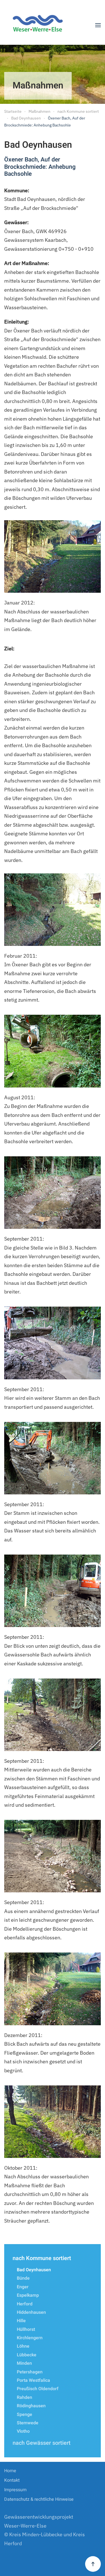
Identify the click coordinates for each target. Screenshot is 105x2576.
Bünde (23, 2278)
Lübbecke (27, 2355)
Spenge (25, 2415)
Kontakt (12, 2480)
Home (10, 2471)
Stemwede (28, 2423)
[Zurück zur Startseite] (40, 25)
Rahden (25, 2397)
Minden (24, 2363)
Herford (25, 2304)
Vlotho (23, 2431)
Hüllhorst (26, 2329)
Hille (21, 2321)
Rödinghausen (31, 2406)
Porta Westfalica (33, 2380)
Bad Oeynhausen (34, 2270)
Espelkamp (28, 2295)
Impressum (15, 2490)
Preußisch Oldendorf (38, 2389)
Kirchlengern (30, 2338)
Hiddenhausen (31, 2312)
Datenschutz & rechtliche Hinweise (39, 2499)
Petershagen (30, 2372)
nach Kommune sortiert (42, 2258)
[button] (98, 25)
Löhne (23, 2346)
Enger (23, 2287)
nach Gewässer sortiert (42, 2443)
